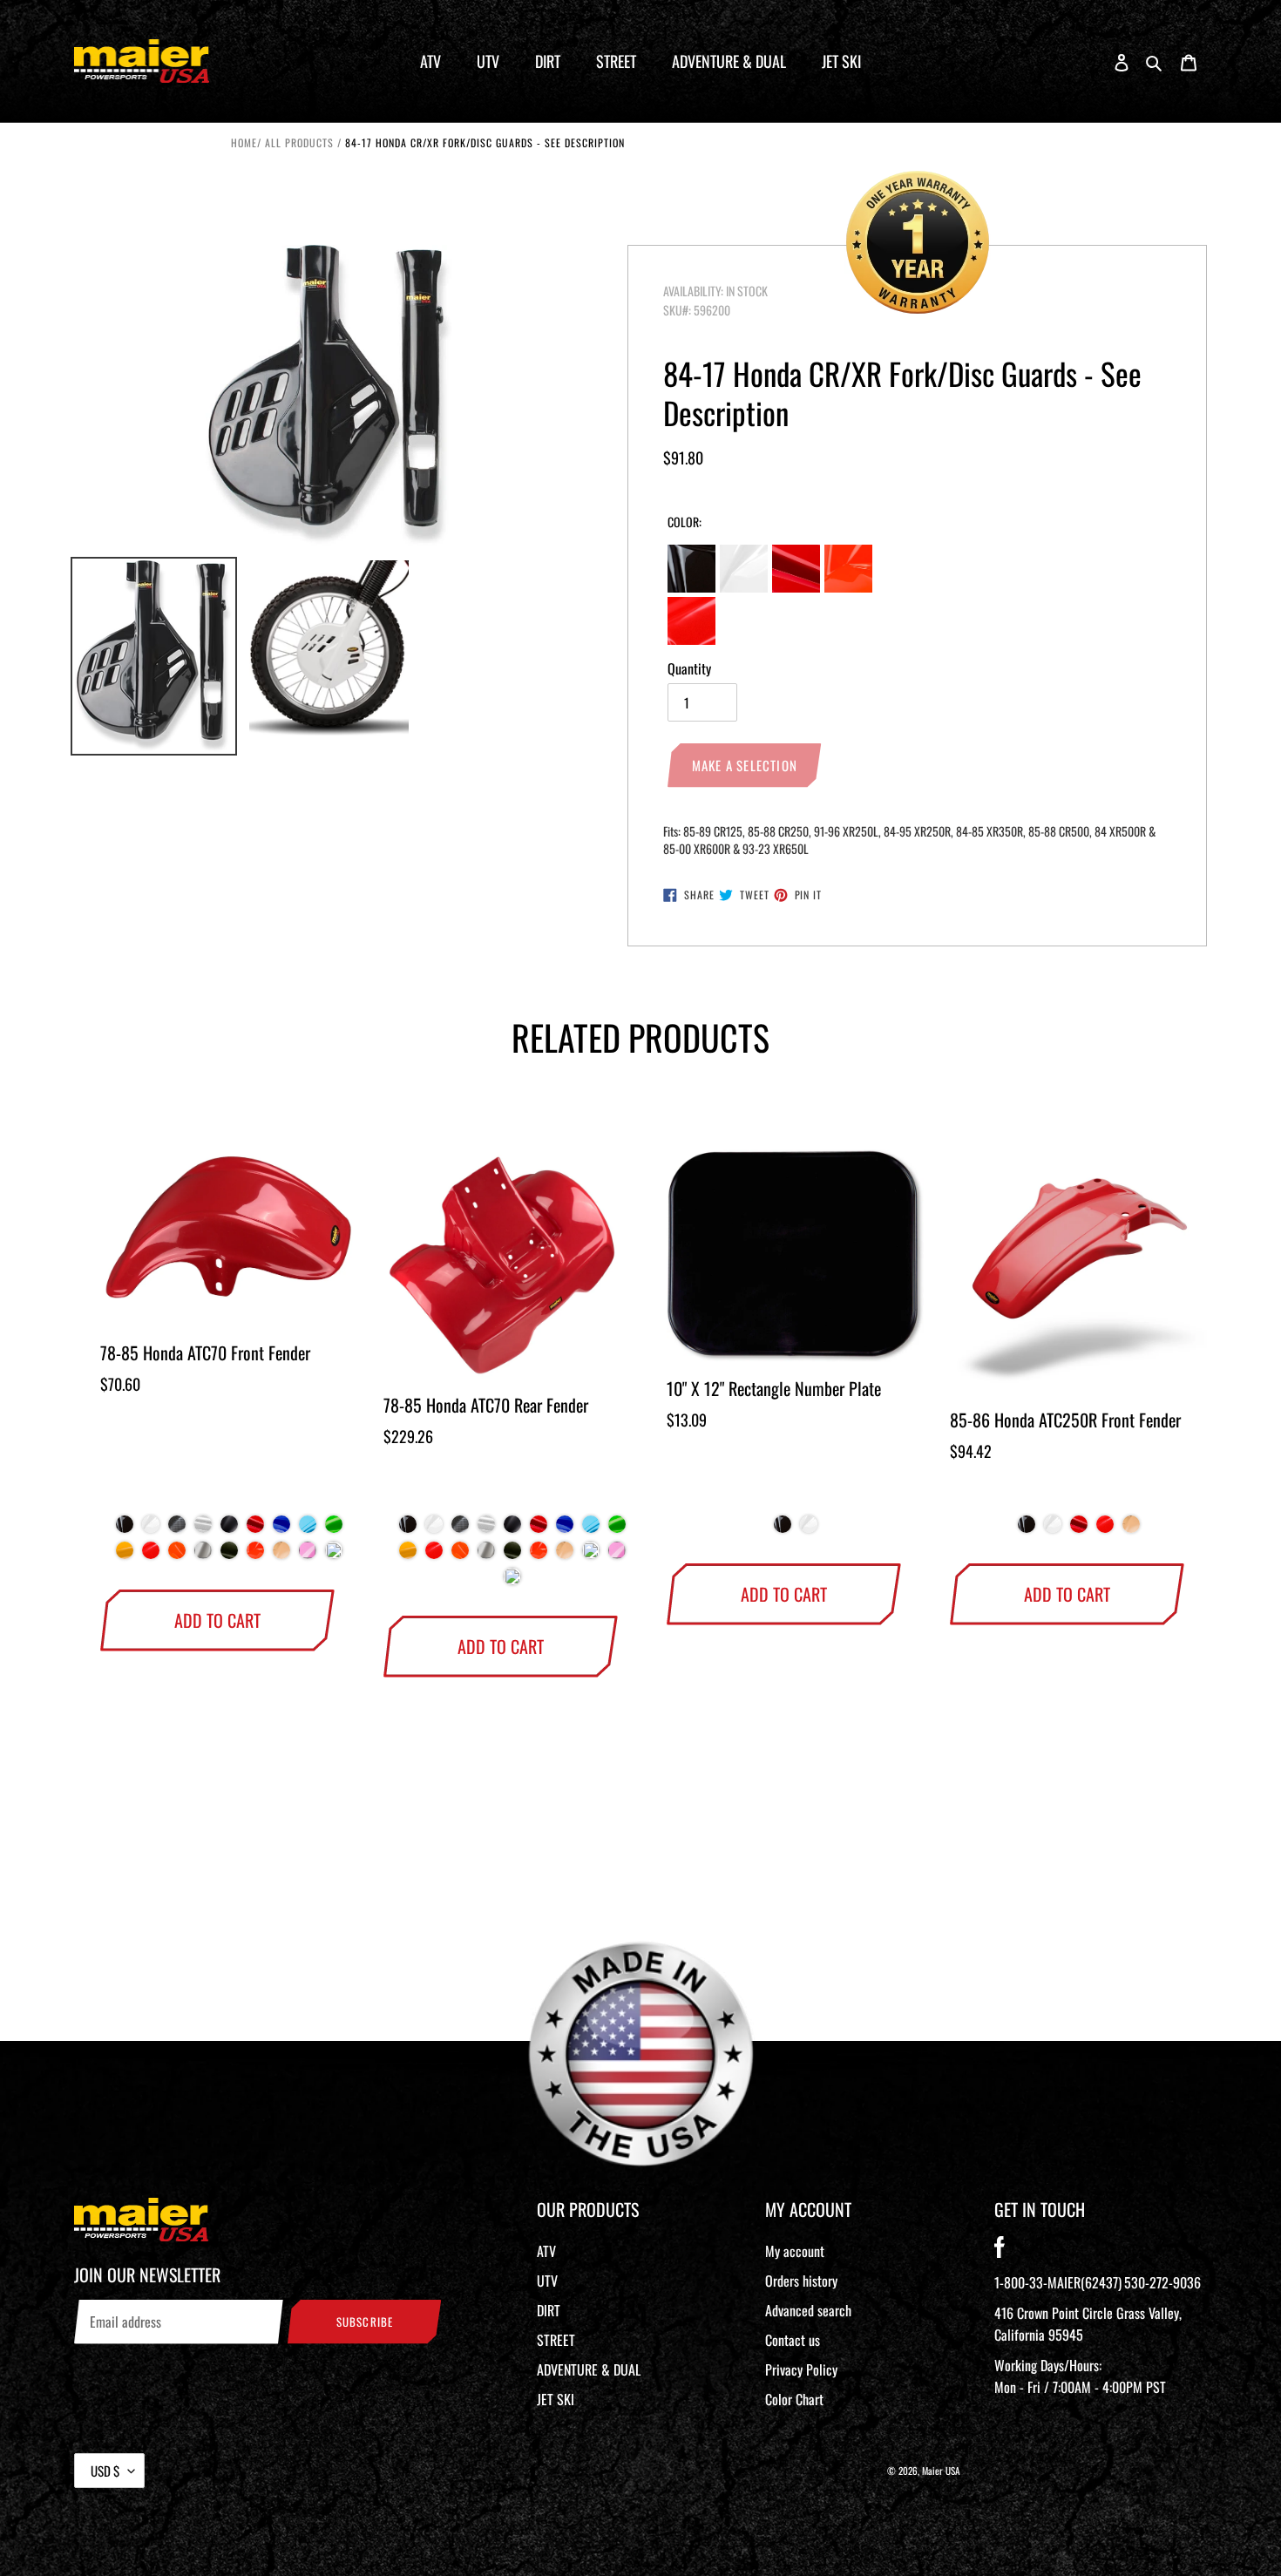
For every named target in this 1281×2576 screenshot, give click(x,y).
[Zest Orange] (177, 1555)
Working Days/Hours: (1080, 2376)
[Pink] (308, 1555)
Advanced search (808, 2310)
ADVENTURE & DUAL (589, 2369)
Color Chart (794, 2399)
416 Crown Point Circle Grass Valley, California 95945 (1088, 2324)
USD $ (105, 2471)
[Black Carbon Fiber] (177, 1529)
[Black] (125, 1529)
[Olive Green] (229, 1555)
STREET (556, 2340)
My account (795, 2251)
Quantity (689, 668)
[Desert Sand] (281, 1555)
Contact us (793, 2340)
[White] (151, 1529)
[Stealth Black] (229, 1529)
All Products (299, 142)
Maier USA (941, 2471)
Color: (685, 522)
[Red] (255, 1529)
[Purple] (334, 1555)
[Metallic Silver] (203, 1555)
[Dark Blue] (281, 1529)
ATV (546, 2251)
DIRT (549, 2310)
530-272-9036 (1162, 2282)
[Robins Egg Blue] (591, 1555)
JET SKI (556, 2399)
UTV (547, 2281)
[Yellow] (125, 1555)
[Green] (334, 1529)
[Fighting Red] (151, 1555)
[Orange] (255, 1555)
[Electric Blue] (308, 1529)
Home (244, 142)
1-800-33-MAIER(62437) (1058, 2282)
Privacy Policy (801, 2369)
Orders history (801, 2281)
